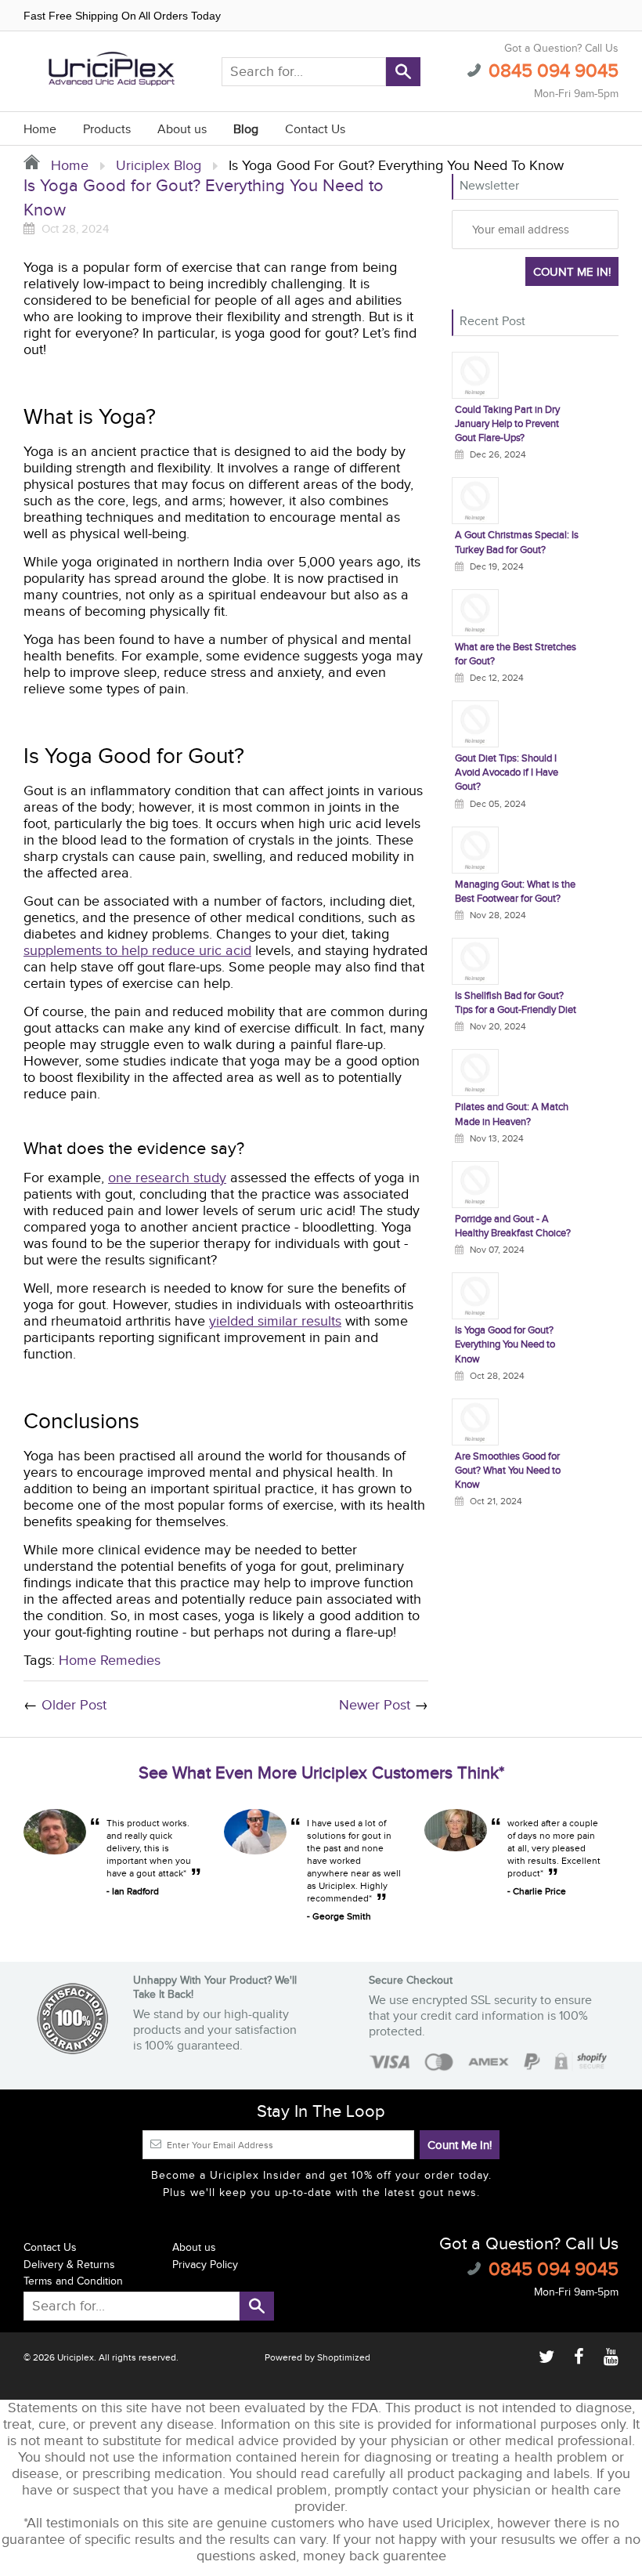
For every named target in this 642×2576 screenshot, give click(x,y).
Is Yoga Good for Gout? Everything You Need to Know (505, 1344)
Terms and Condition (73, 2281)
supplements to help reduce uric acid (137, 951)
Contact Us (315, 130)
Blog (246, 130)
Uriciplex (76, 2357)
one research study (167, 1178)
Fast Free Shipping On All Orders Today (122, 16)
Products (107, 130)
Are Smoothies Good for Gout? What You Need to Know (508, 1471)
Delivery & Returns (69, 2265)
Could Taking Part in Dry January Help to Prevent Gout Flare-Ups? (507, 424)
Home (40, 130)
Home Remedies (110, 1661)
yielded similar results (275, 1321)
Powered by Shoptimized (317, 2357)
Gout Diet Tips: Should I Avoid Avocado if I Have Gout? (507, 772)
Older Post (74, 1705)
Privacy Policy (205, 2265)
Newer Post (375, 1705)
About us (182, 130)
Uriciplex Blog (159, 166)
